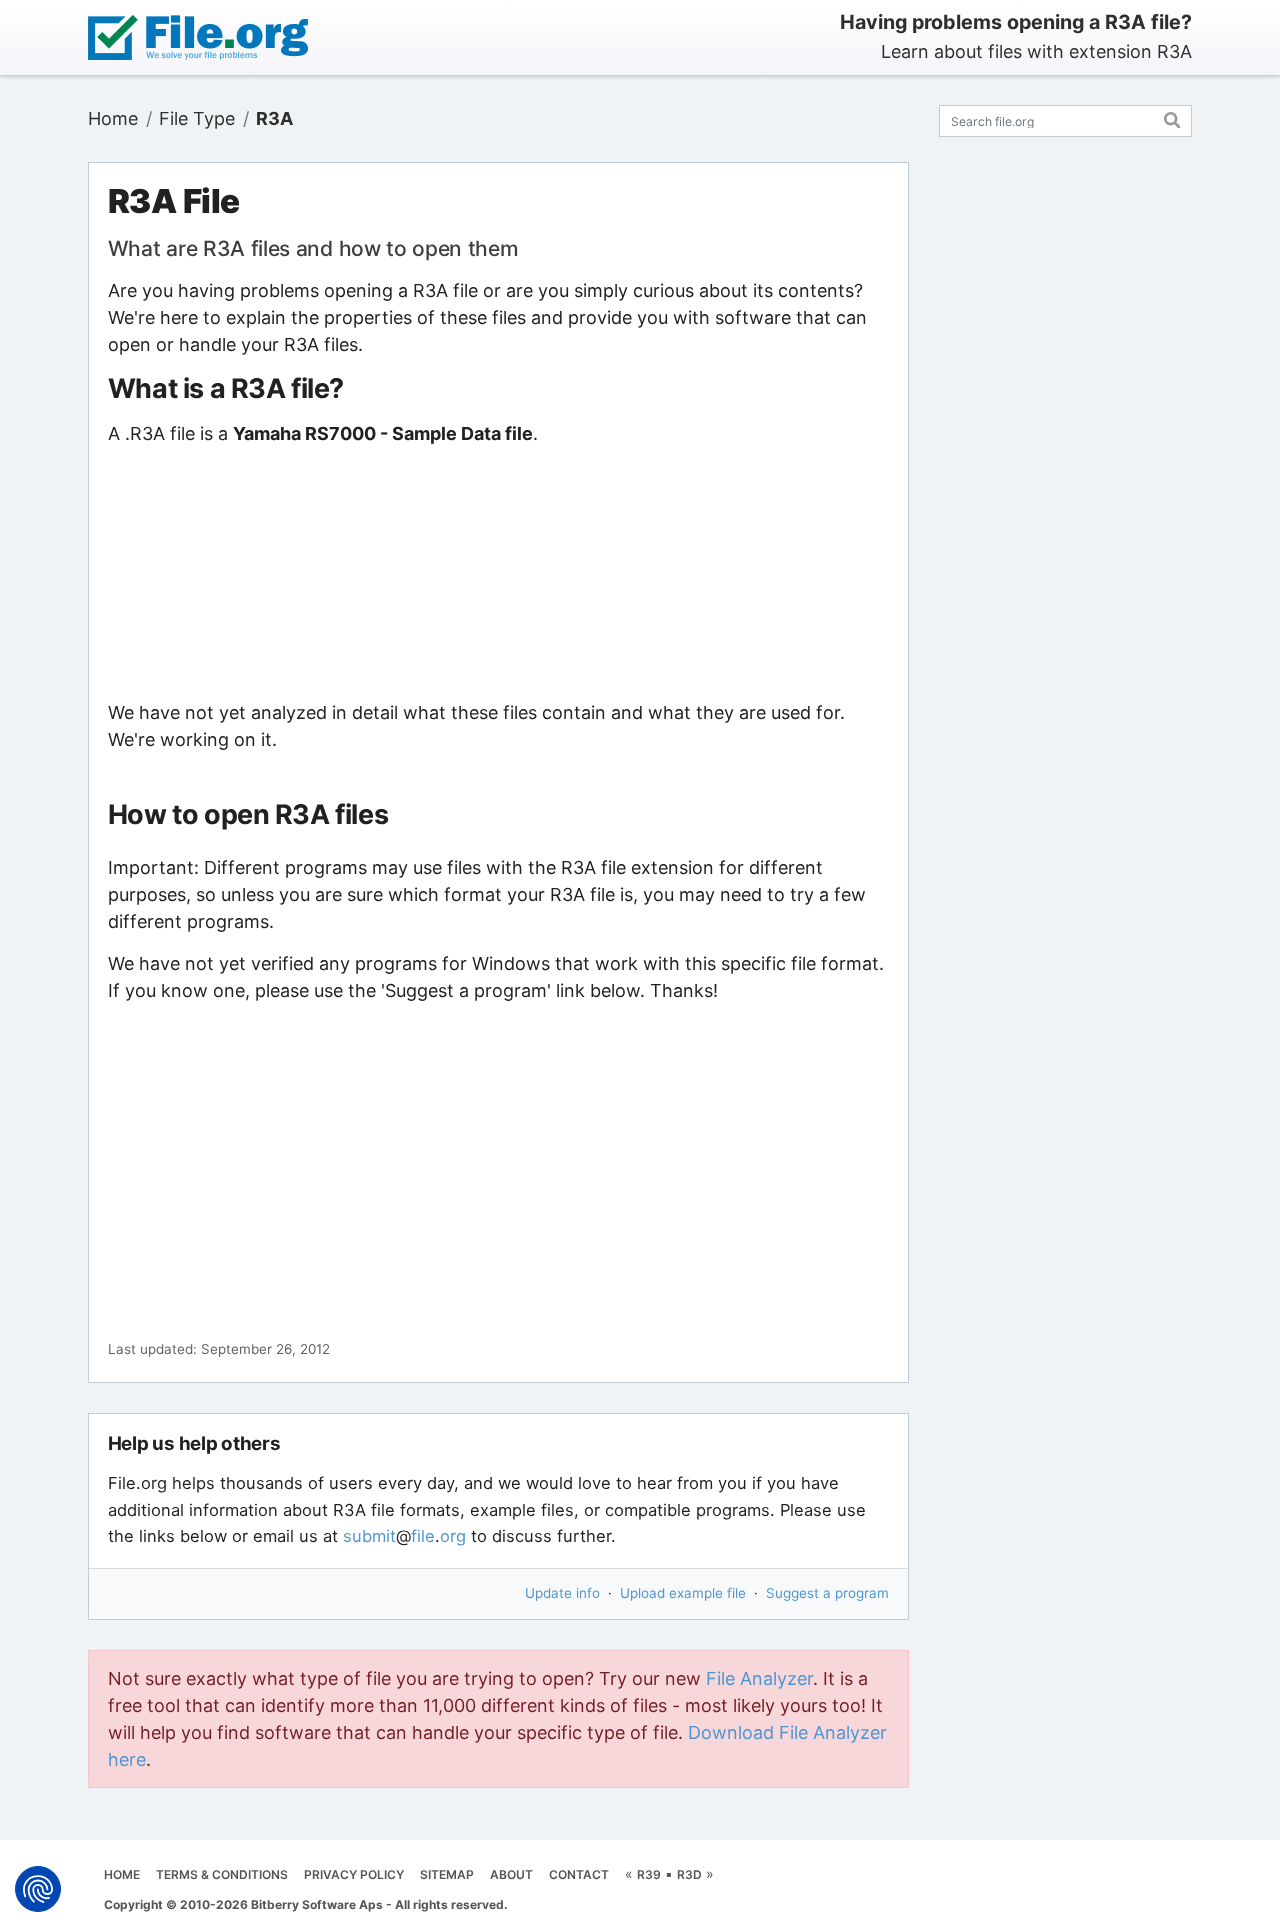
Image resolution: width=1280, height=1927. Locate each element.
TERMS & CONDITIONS (222, 1874)
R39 (649, 1874)
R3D (689, 1874)
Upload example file (683, 1593)
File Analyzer (759, 1678)
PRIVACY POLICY (354, 1874)
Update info (562, 1593)
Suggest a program (827, 1593)
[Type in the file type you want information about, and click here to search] (1172, 117)
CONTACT (579, 1874)
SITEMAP (447, 1874)
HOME (122, 1874)
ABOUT (511, 1874)
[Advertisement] (498, 573)
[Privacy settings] (38, 1889)
